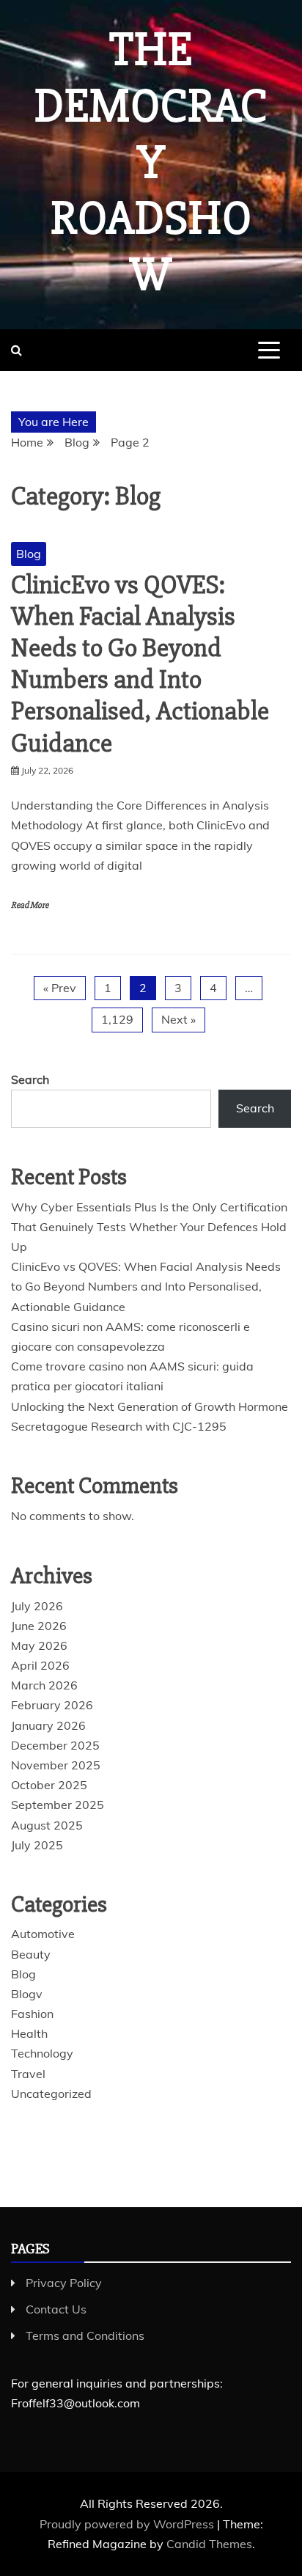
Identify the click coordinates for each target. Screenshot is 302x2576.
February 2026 (52, 1705)
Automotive (43, 1934)
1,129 (117, 1019)
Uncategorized (51, 2094)
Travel (28, 2074)
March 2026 (44, 1685)
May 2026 (39, 1645)
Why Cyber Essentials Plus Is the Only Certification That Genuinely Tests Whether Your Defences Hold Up (149, 1227)
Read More (30, 905)
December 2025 (55, 1745)
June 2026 (39, 1626)
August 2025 (47, 1825)
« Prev (60, 988)
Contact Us (56, 2309)
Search (30, 1079)
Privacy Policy (64, 2283)
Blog (29, 554)
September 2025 (58, 1805)
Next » (178, 1019)
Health (29, 2033)
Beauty (31, 1954)
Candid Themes (209, 2544)
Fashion (32, 2014)
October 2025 (49, 1785)
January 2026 (48, 1725)
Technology (42, 2053)
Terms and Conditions (85, 2335)
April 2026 (40, 1665)
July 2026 (37, 1606)
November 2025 (56, 1765)
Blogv (27, 1994)
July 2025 (37, 1845)
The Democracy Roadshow (151, 162)
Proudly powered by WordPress (128, 2524)
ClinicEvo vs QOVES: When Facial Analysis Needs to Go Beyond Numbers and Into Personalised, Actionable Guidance (140, 664)
